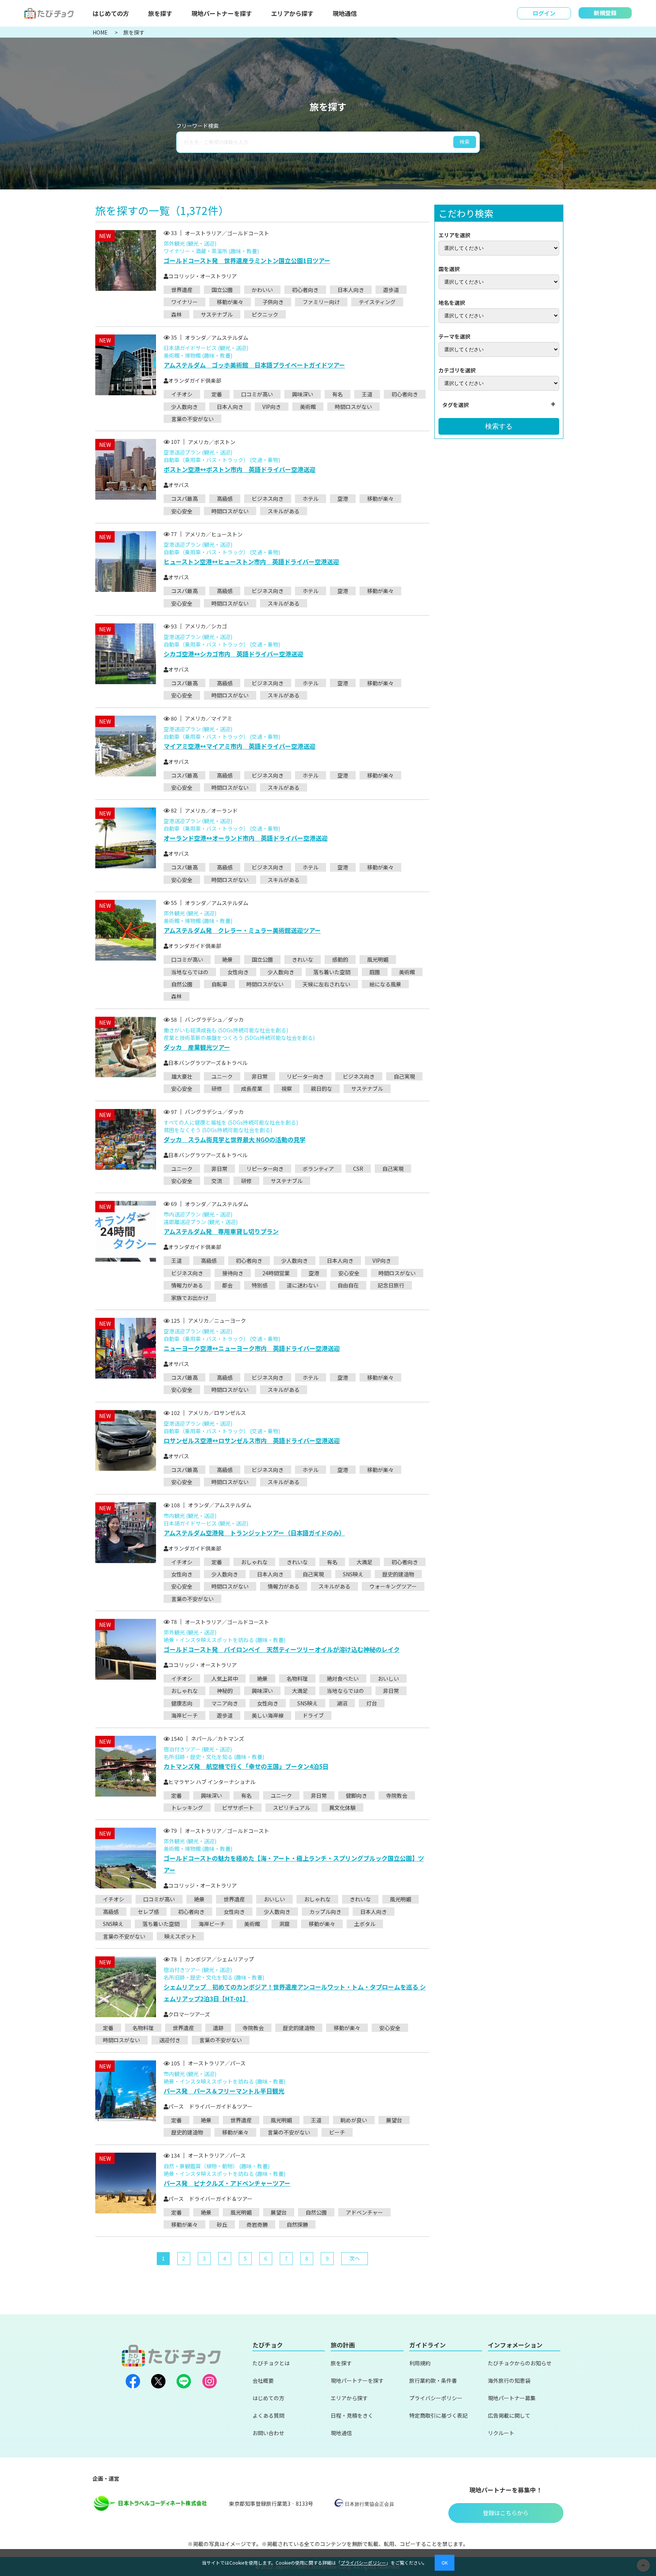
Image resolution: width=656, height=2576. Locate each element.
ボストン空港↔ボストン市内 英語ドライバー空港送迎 (240, 469)
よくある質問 (268, 2415)
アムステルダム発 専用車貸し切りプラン (221, 1231)
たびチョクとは (271, 2363)
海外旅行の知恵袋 (509, 2380)
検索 (465, 142)
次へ (355, 2258)
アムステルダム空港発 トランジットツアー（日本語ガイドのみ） (254, 1533)
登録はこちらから (506, 2513)
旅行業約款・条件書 (433, 2380)
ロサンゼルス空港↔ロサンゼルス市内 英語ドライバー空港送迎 (252, 1440)
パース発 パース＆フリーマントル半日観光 (224, 2091)
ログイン (544, 13)
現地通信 (345, 13)
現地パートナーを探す (222, 13)
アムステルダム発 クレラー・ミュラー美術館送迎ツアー (242, 930)
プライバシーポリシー (436, 2398)
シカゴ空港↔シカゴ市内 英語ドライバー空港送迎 (233, 654)
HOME (101, 32)
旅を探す (160, 13)
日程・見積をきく (352, 2415)
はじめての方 (111, 13)
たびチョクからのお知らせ (520, 2363)
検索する (499, 426)
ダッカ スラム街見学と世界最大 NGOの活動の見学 (235, 1139)
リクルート (501, 2433)
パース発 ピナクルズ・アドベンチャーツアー (227, 2183)
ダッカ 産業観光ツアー (197, 1047)
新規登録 (605, 13)
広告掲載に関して (509, 2415)
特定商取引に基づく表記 (438, 2415)
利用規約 (420, 2363)
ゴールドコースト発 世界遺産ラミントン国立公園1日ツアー (247, 260)
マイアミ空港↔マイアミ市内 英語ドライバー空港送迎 (240, 746)
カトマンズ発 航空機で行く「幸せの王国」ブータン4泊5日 (246, 1766)
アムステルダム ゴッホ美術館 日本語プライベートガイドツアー (254, 365)
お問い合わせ (268, 2433)
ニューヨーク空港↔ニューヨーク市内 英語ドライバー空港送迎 (252, 1348)
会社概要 (263, 2380)
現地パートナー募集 (512, 2398)
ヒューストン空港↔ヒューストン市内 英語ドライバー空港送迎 (251, 562)
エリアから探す (292, 13)
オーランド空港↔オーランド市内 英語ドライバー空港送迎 (246, 838)
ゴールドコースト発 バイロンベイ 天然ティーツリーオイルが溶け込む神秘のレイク (282, 1649)
